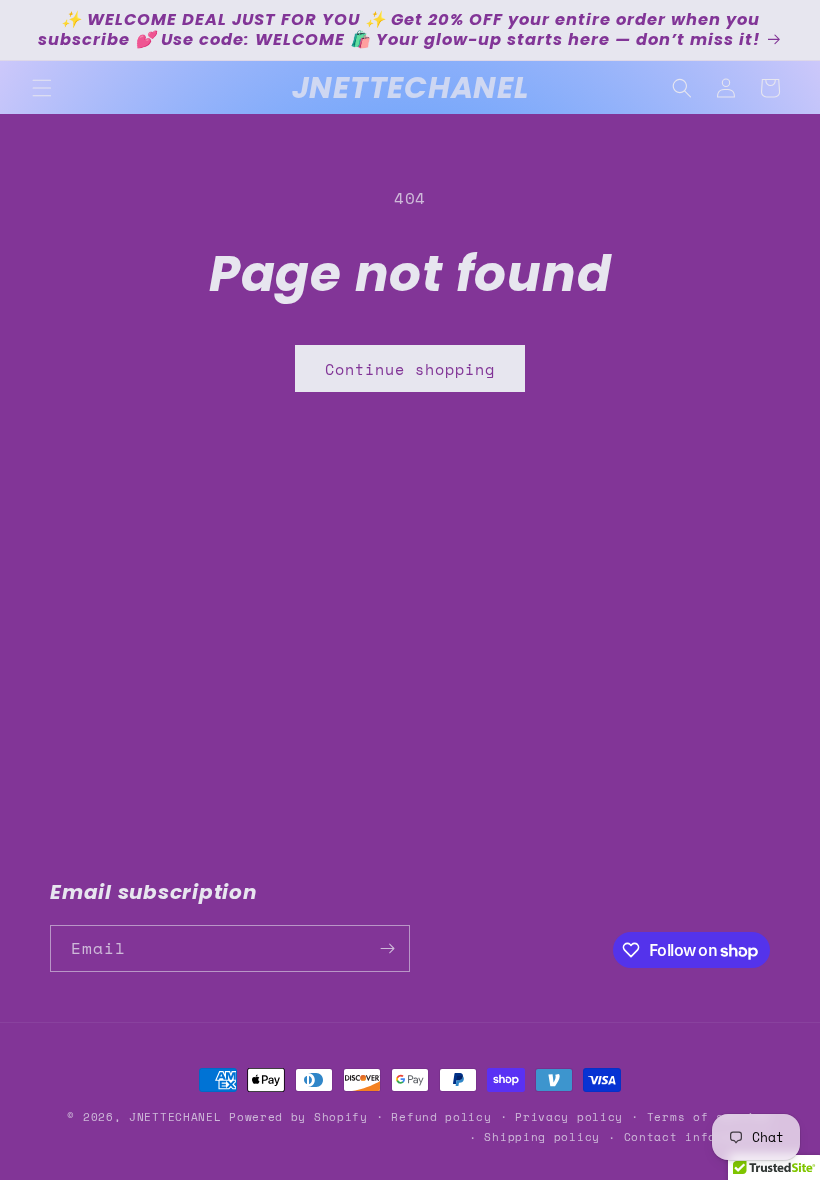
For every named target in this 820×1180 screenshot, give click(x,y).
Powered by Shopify (298, 1117)
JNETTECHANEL (175, 1117)
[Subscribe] (387, 948)
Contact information (697, 1137)
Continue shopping (410, 369)
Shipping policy (542, 1137)
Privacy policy (569, 1117)
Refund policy (441, 1117)
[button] (42, 88)
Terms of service (708, 1117)
